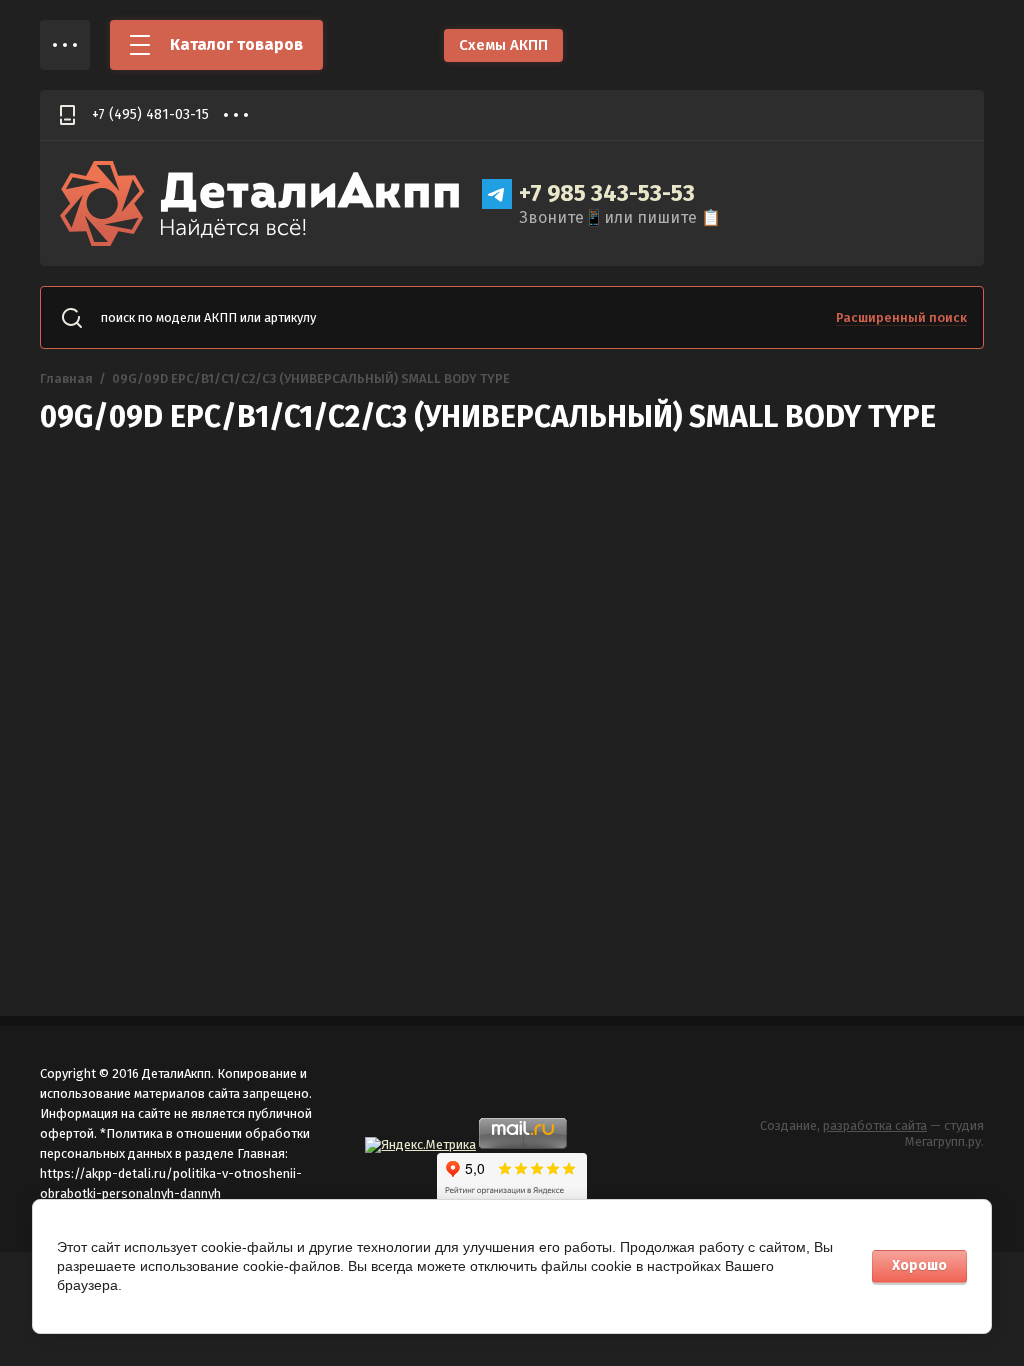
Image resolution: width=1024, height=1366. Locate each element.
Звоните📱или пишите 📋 (620, 217)
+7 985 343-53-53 (607, 193)
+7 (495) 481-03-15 (150, 114)
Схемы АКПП (503, 45)
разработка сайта (875, 1125)
